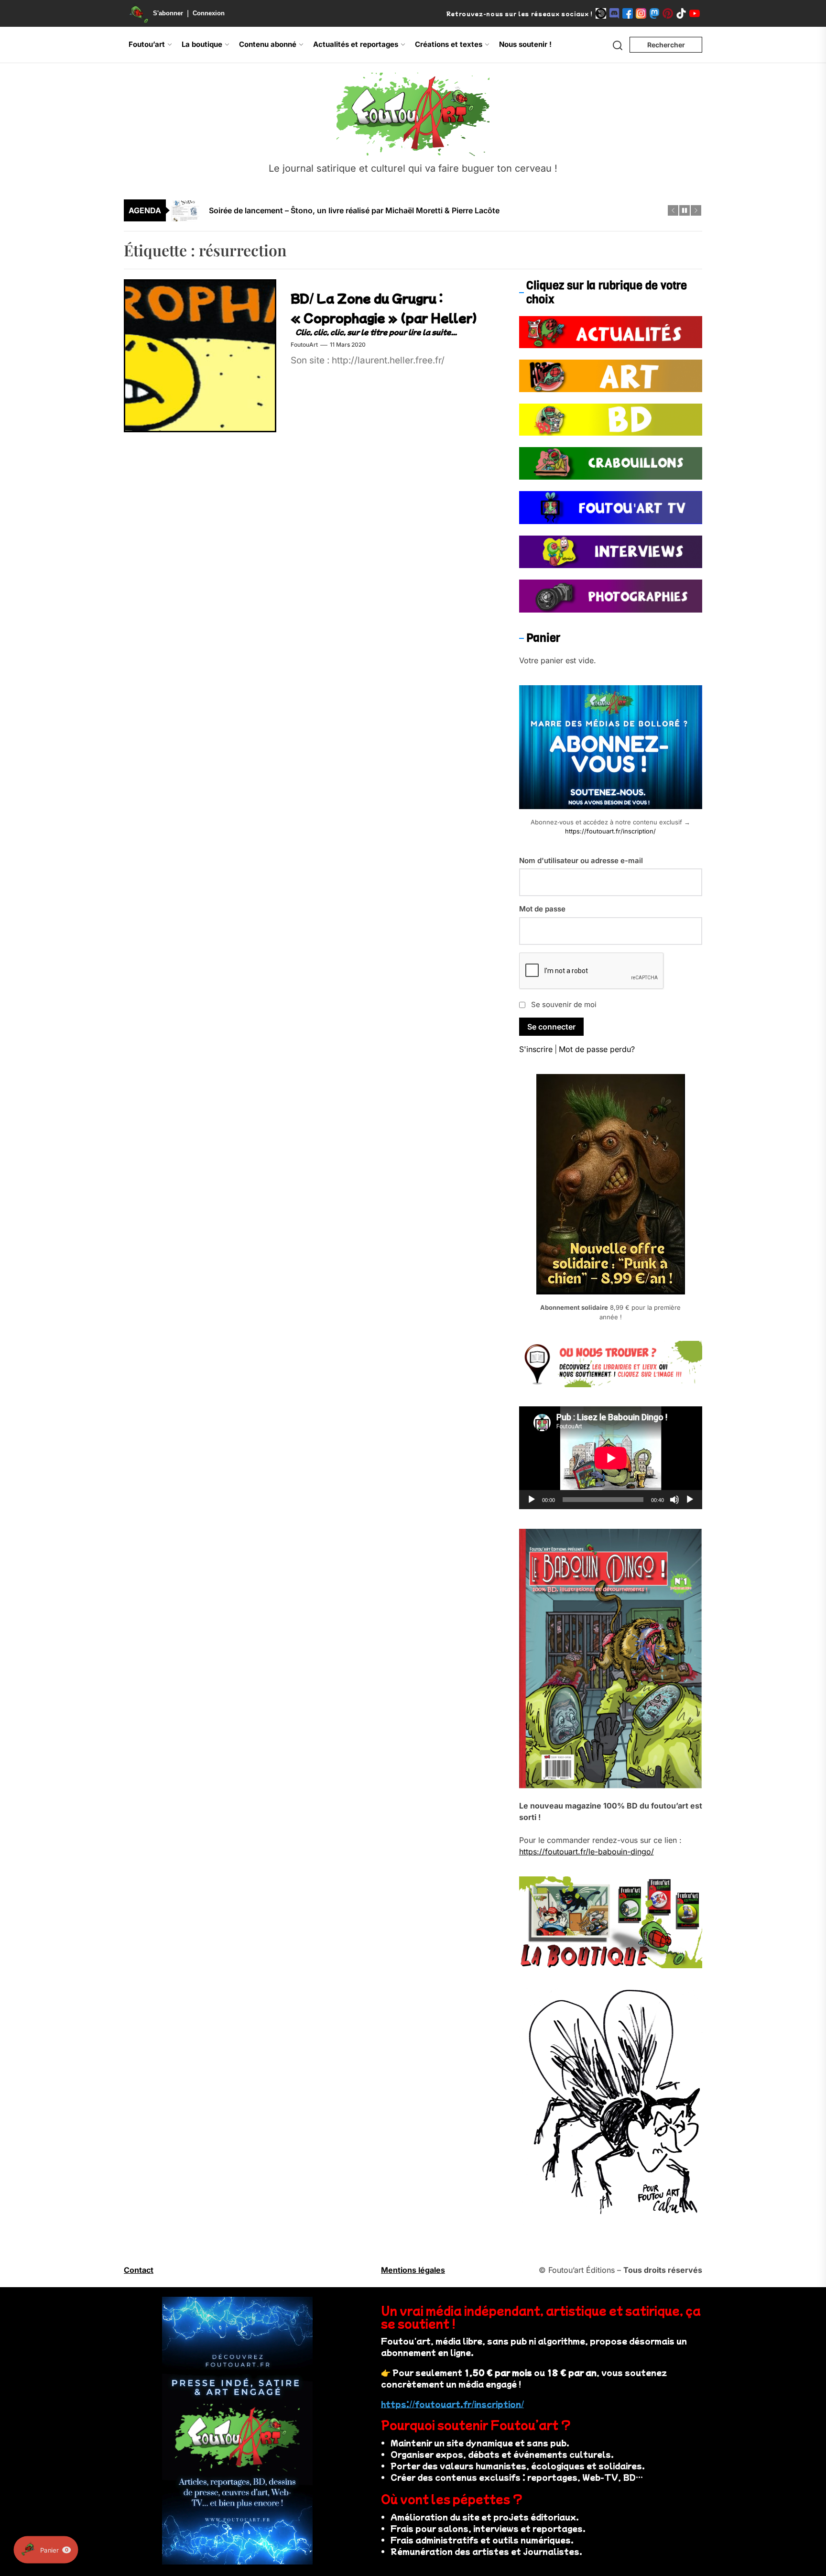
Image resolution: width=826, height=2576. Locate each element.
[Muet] (674, 1500)
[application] (611, 1458)
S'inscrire (536, 1049)
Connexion (209, 13)
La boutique (202, 44)
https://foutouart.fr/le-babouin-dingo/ (587, 1852)
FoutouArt (304, 345)
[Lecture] (532, 1500)
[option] (419, 210)
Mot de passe (542, 909)
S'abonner (168, 13)
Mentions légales (413, 2270)
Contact (139, 2270)
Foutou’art (147, 44)
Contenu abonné (268, 44)
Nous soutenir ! (525, 44)
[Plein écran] (690, 1500)
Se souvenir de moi (564, 1004)
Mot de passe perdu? (597, 1049)
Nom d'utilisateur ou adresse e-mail (581, 860)
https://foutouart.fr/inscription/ (610, 831)
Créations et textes (449, 44)
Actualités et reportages (356, 44)
